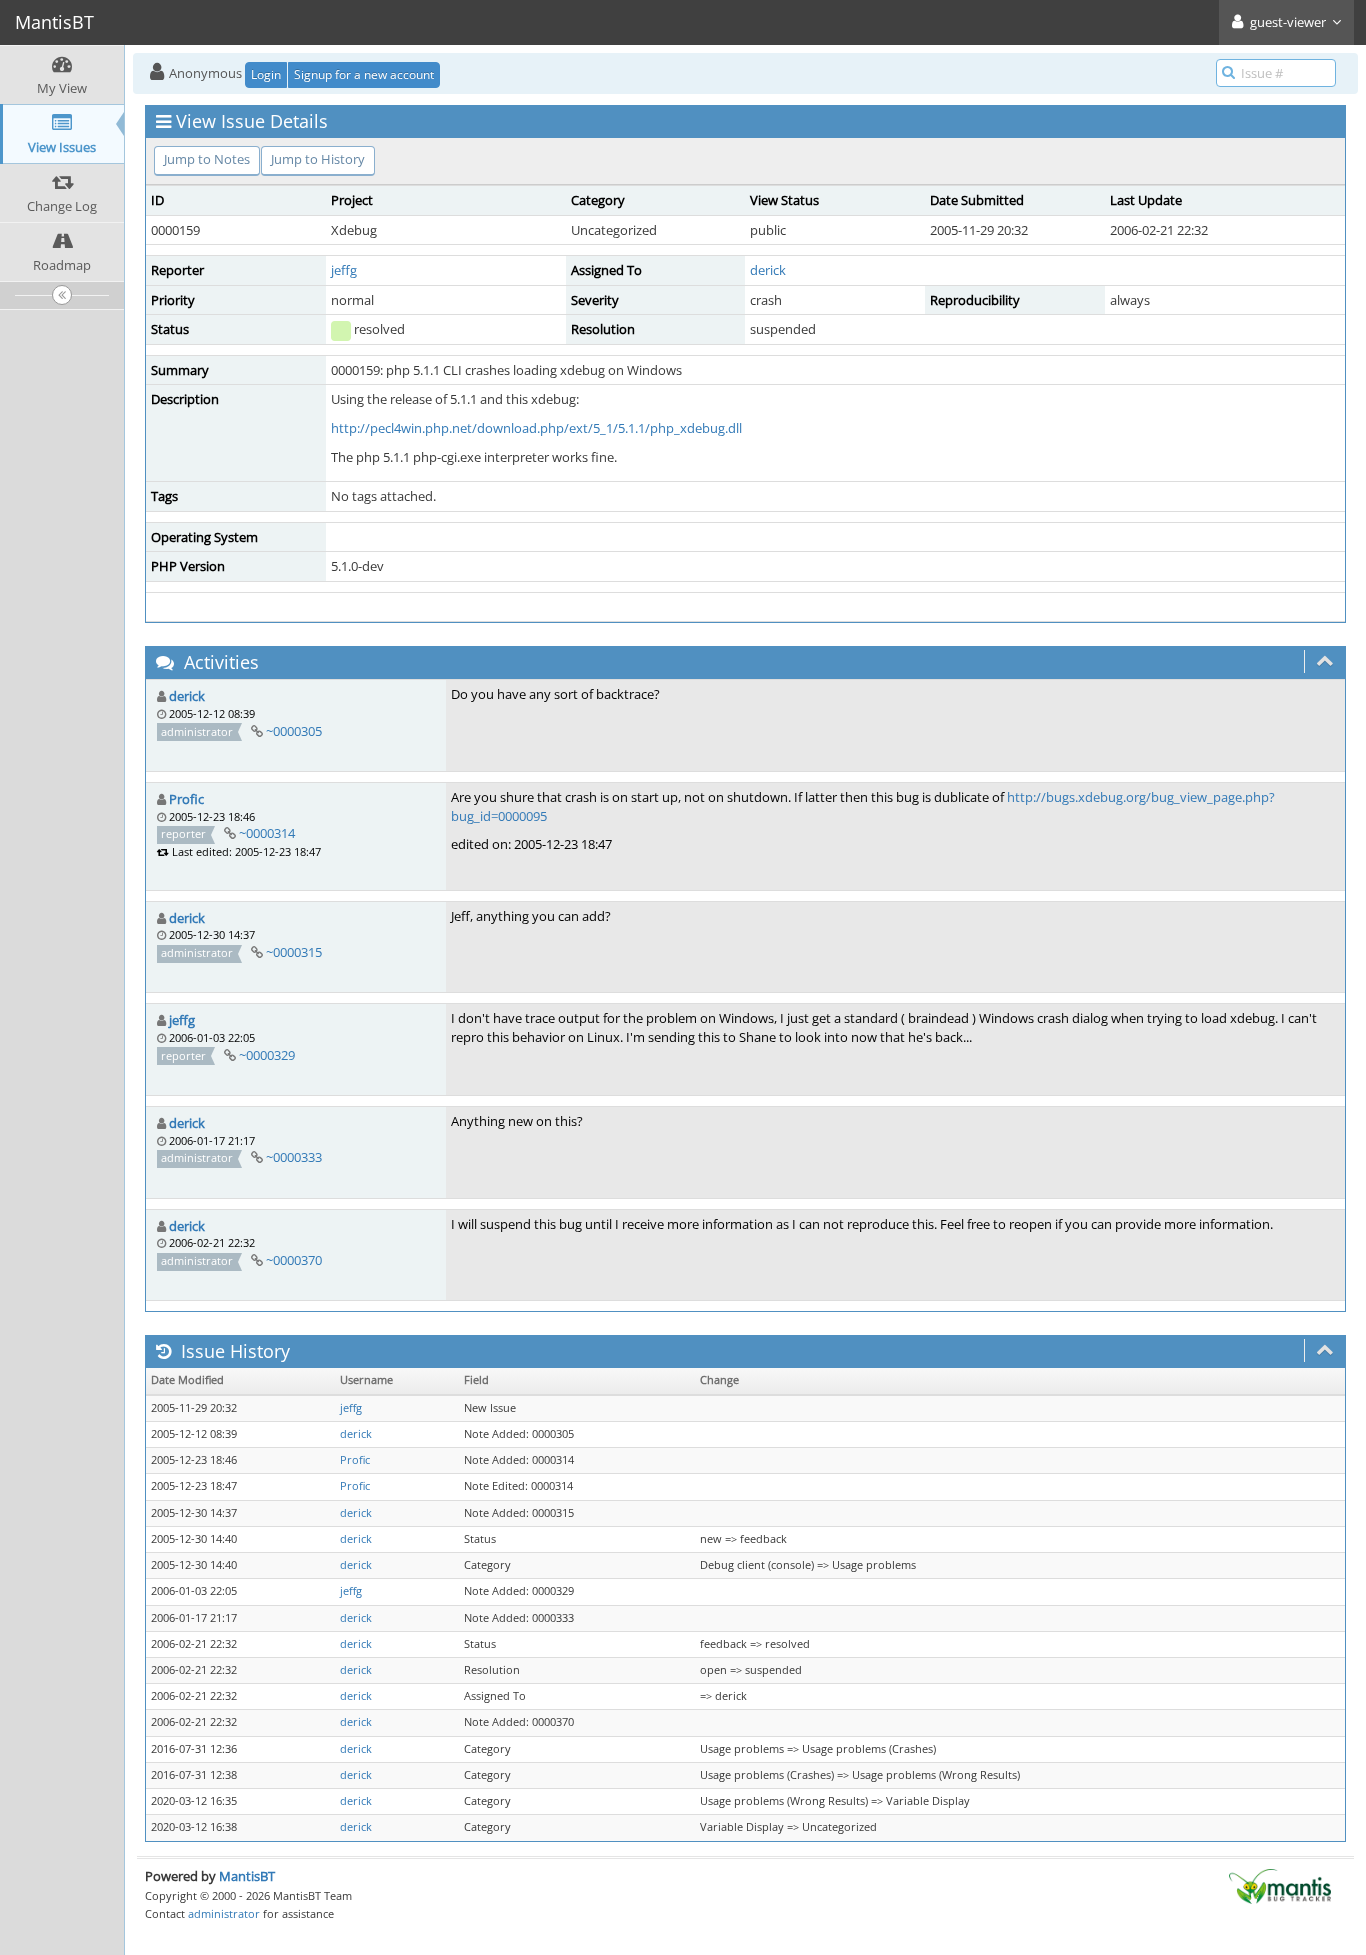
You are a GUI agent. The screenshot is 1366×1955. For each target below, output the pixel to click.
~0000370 (294, 1260)
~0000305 (294, 731)
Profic (186, 799)
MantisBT (247, 1876)
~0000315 (294, 952)
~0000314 (267, 833)
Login (266, 74)
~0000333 (294, 1157)
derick (768, 270)
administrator (224, 1913)
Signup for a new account (364, 74)
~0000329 (267, 1055)
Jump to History (318, 159)
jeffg (344, 270)
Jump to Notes (207, 159)
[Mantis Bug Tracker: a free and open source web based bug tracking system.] (1280, 1885)
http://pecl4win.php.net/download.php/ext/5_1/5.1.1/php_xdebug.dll (536, 428)
